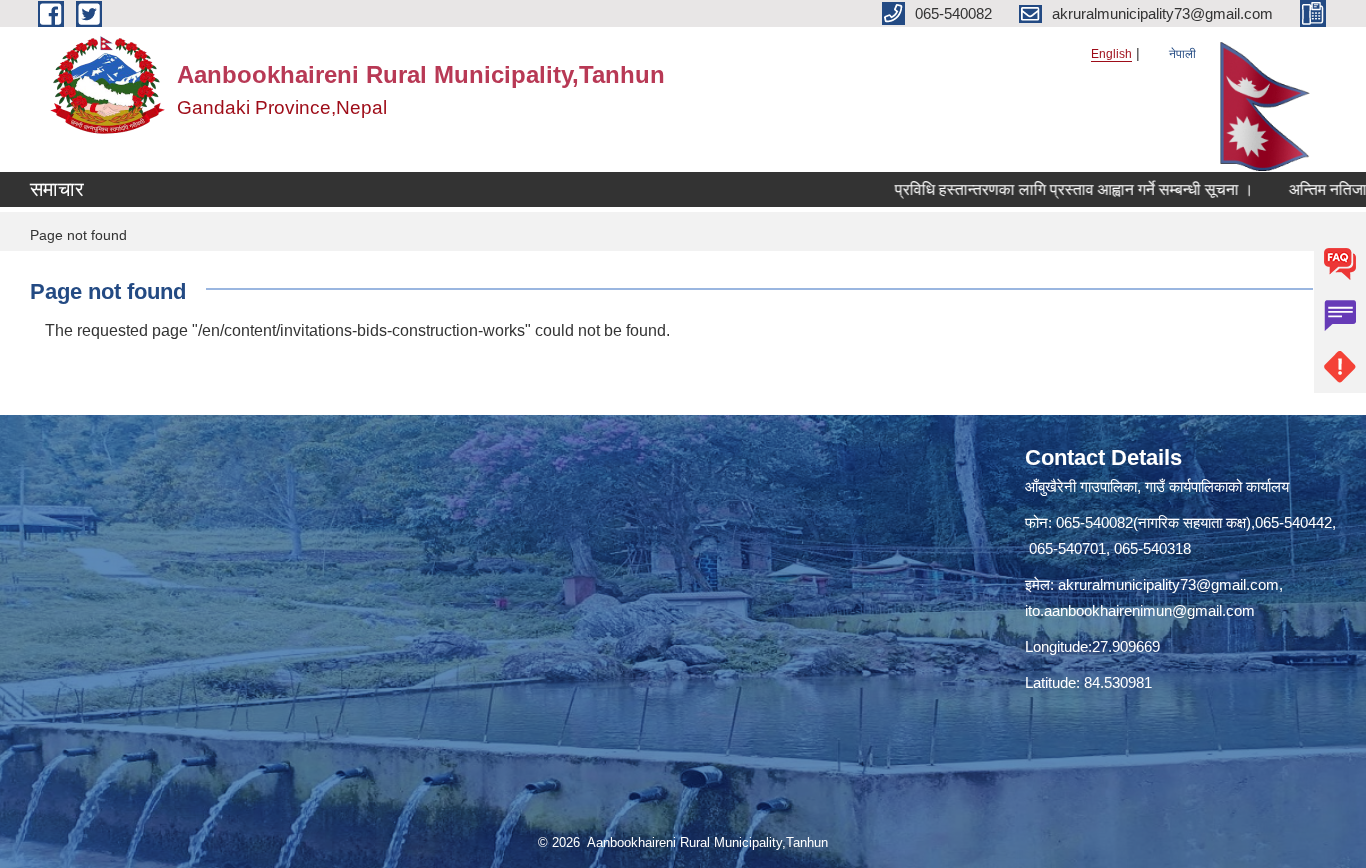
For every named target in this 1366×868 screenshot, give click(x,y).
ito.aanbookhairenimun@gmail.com (1140, 610)
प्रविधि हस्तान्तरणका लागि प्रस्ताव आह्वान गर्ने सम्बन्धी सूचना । (1045, 189)
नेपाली (1182, 54)
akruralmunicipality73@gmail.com (1168, 584)
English (1111, 54)
